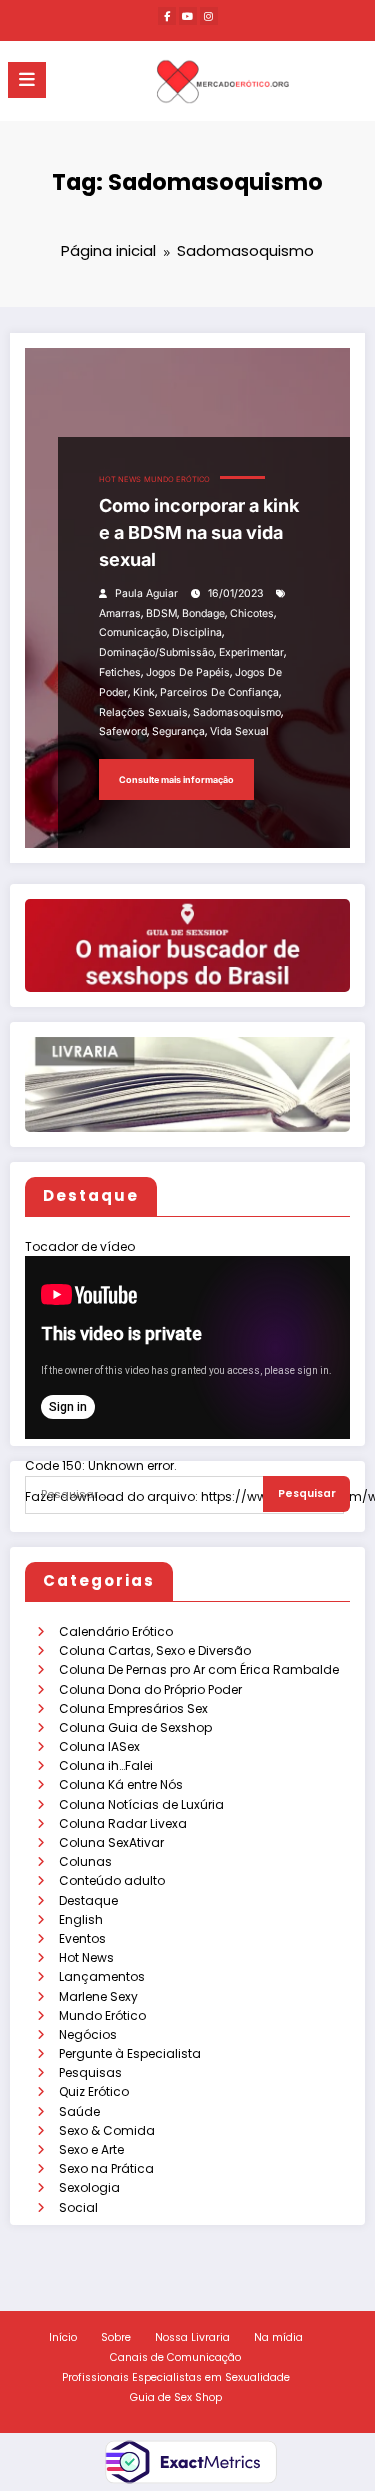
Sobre (116, 2337)
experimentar (251, 652)
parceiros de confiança (219, 692)
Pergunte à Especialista (130, 2053)
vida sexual (239, 731)
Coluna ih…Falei (106, 1765)
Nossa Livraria (192, 2337)
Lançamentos (102, 1976)
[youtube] (188, 16)
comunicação (133, 632)
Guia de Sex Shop (176, 2397)
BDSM (161, 613)
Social (78, 2207)
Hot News (86, 1957)
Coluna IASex (99, 1746)
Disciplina (197, 632)
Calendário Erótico (116, 1631)
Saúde (79, 2111)
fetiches (120, 672)
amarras (120, 613)
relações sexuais (143, 712)
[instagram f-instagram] (209, 16)
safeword (123, 731)
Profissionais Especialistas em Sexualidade (176, 2377)
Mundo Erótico (102, 2015)
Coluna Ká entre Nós (121, 1784)
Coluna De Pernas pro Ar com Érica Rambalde (199, 1669)
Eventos (82, 1938)
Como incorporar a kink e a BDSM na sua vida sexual (199, 532)
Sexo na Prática (106, 2168)
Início (63, 2337)
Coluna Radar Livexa (123, 1823)
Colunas (85, 1861)
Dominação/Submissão (156, 652)
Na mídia (278, 2337)
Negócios (88, 2034)
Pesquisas (90, 2072)
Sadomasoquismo (237, 712)
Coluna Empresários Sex (133, 1708)
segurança (178, 731)
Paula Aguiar (146, 593)
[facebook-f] (167, 16)
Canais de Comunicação (175, 2357)
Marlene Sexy (98, 1996)
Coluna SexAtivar (111, 1842)
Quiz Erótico (94, 2091)
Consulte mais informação (176, 779)
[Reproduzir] (52, 1520)
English (81, 1919)
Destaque (88, 1900)
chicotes (252, 613)
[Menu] (27, 80)
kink (144, 692)
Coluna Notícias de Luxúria (141, 1804)
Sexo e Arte (91, 2149)
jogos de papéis (188, 672)
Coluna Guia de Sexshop (135, 1727)
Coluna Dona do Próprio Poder (150, 1689)
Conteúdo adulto (112, 1880)
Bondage (203, 613)
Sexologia (89, 2187)
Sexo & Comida (107, 2130)
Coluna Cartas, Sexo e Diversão (155, 1650)
